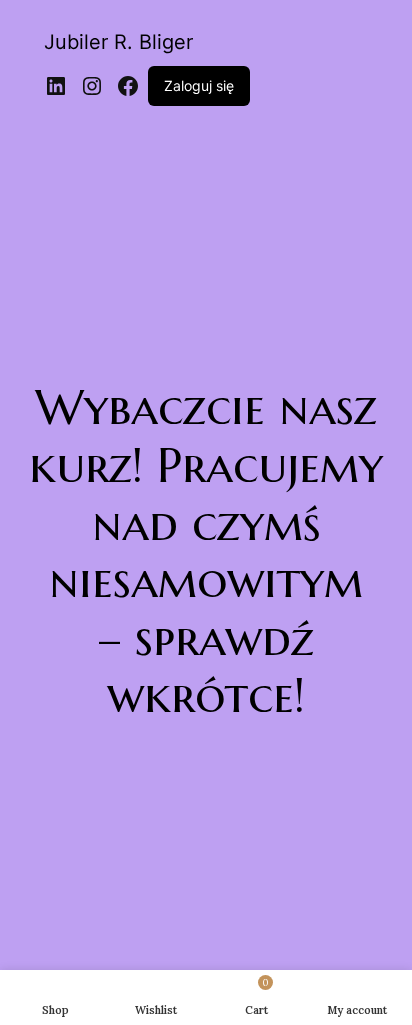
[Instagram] (92, 86)
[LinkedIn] (56, 86)
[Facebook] (128, 86)
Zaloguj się (199, 85)
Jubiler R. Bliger (118, 42)
